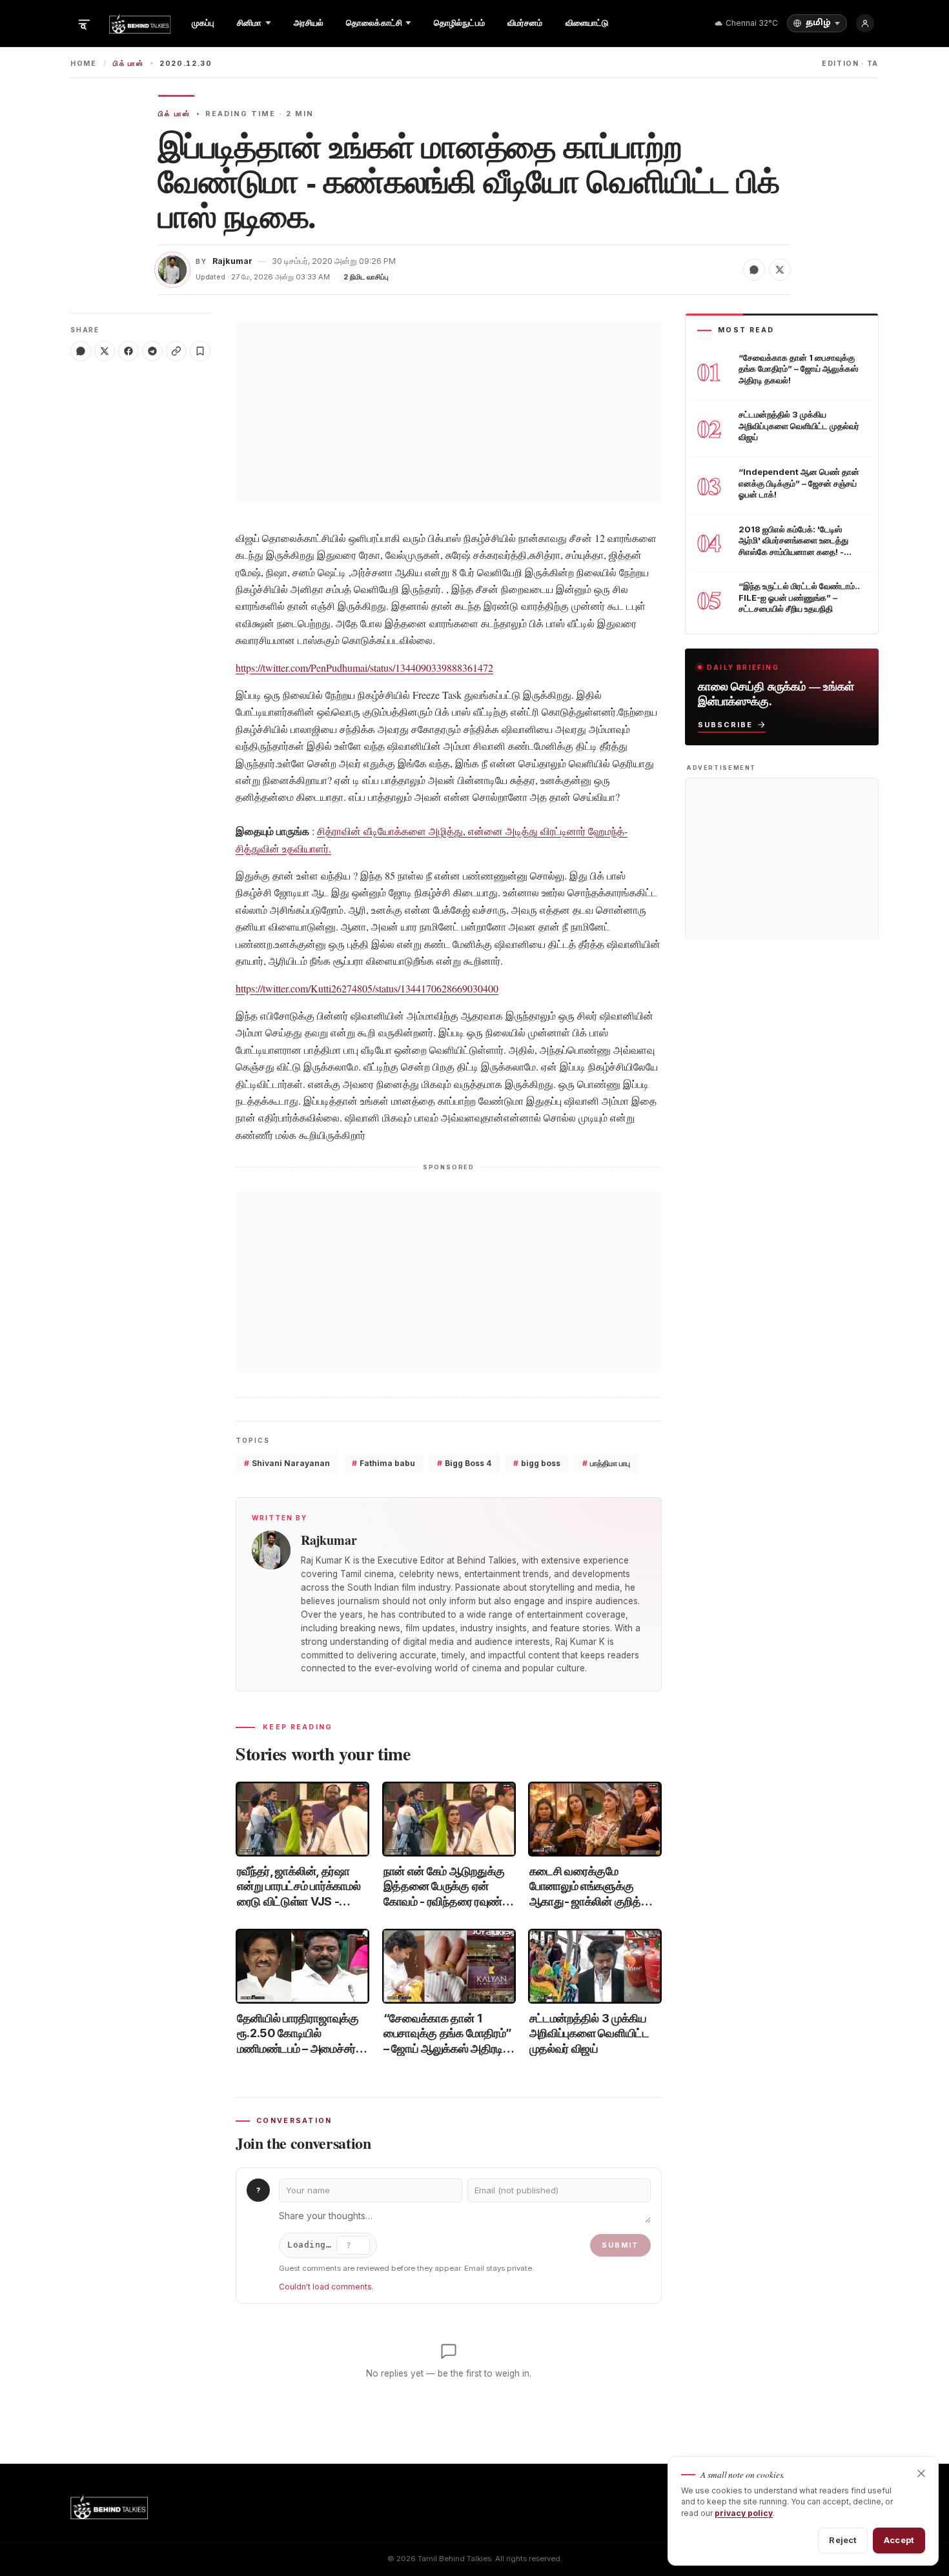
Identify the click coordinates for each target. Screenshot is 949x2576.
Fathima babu (383, 1463)
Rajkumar (232, 261)
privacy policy (744, 2513)
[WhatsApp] (81, 351)
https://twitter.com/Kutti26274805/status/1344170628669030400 (367, 988)
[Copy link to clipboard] (176, 351)
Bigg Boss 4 (464, 1463)
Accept (899, 2540)
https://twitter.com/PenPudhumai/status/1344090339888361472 (364, 668)
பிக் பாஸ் (128, 64)
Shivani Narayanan (287, 1463)
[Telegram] (152, 351)
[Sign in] (865, 23)
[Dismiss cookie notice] (921, 2473)
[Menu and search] (84, 23)
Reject (843, 2540)
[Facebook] (128, 351)
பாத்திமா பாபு (606, 1463)
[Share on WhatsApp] (754, 270)
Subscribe (725, 724)
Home (84, 64)
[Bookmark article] (200, 351)
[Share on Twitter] (780, 270)
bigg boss (537, 1463)
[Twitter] (105, 351)
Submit (620, 2245)
